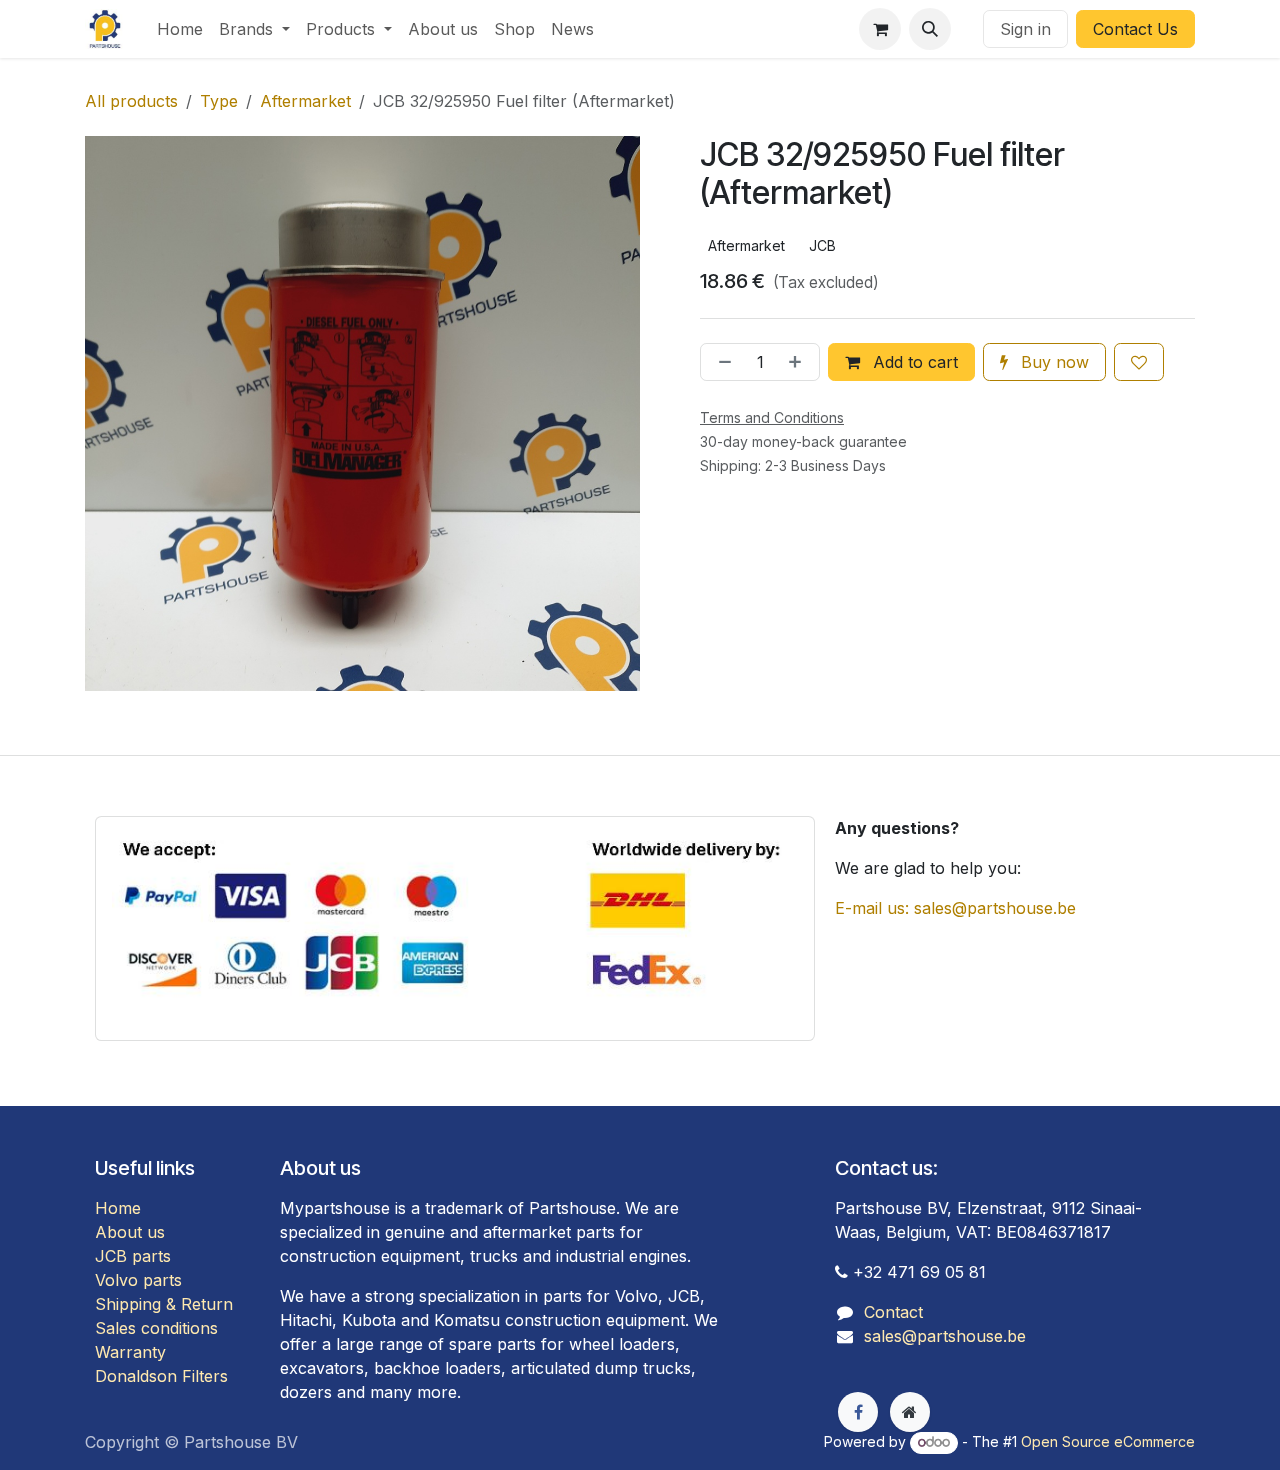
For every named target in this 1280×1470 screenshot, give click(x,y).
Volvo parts (138, 1280)
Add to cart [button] (913, 362)
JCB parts (133, 1256)
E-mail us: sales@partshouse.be (955, 908)
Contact (893, 1312)
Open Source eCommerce (1108, 1441)
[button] (930, 29)
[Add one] (799, 362)
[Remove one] (721, 362)
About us (130, 1232)
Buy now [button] (1052, 362)
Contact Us (1135, 29)
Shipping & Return (164, 1304)
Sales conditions (156, 1328)
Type (219, 101)
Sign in (1025, 29)
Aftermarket (305, 101)
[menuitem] (180, 29)
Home (118, 1208)
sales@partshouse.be (945, 1336)
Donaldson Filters (161, 1376)
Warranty (130, 1352)
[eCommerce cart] (880, 29)
